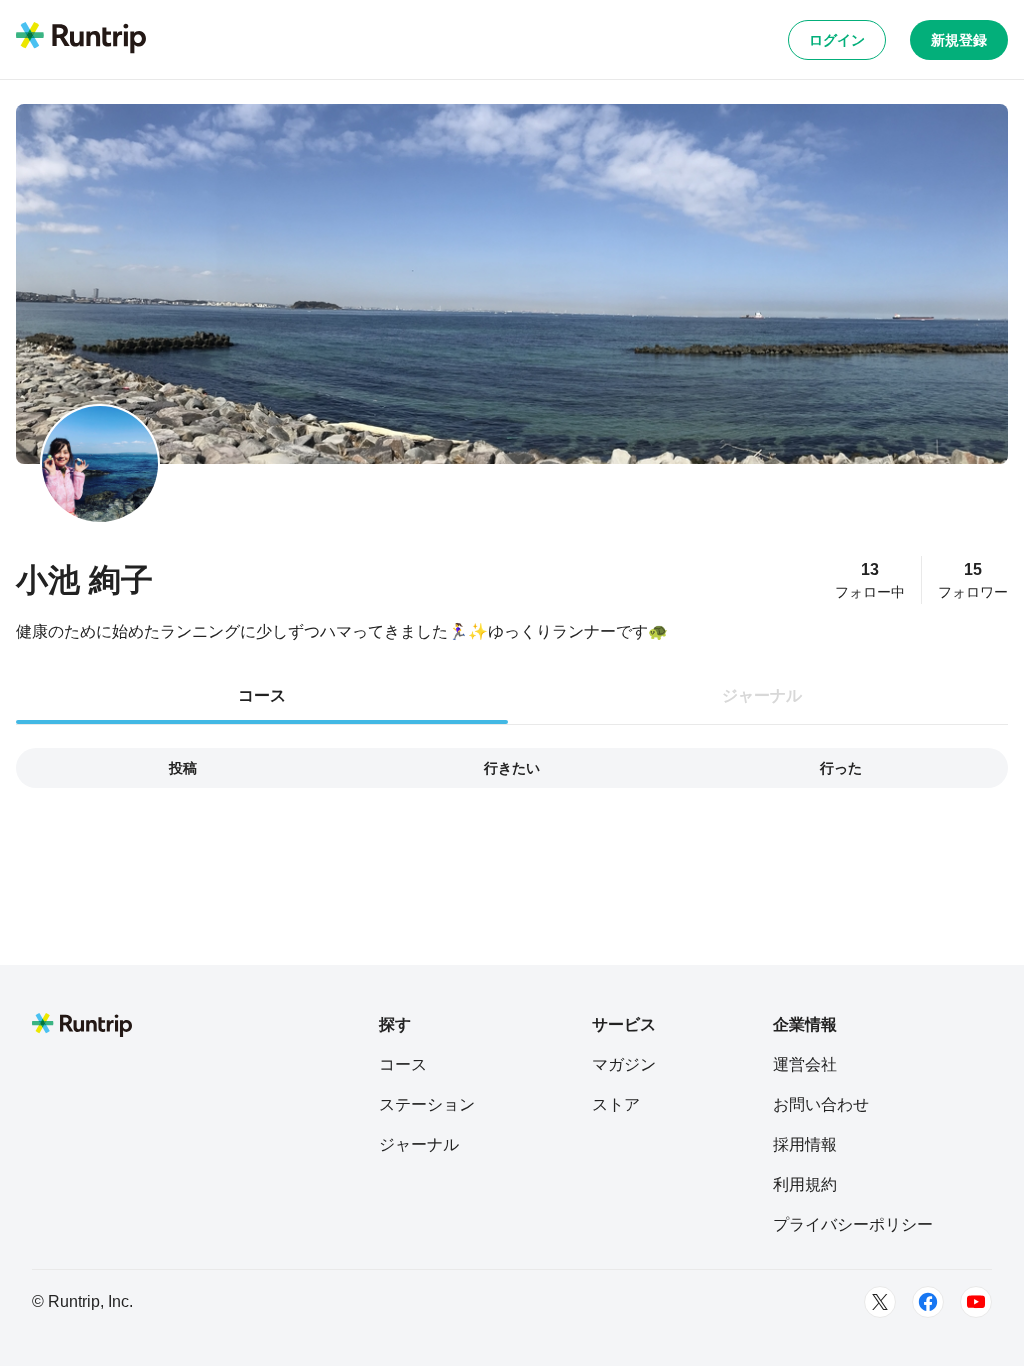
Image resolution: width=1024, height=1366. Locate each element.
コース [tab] (262, 695)
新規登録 (959, 40)
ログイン (837, 40)
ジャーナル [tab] (762, 695)
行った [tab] (841, 768)
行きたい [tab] (512, 768)
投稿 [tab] (183, 768)
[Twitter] (880, 1302)
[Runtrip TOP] (81, 39)
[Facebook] (928, 1302)
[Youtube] (976, 1302)
